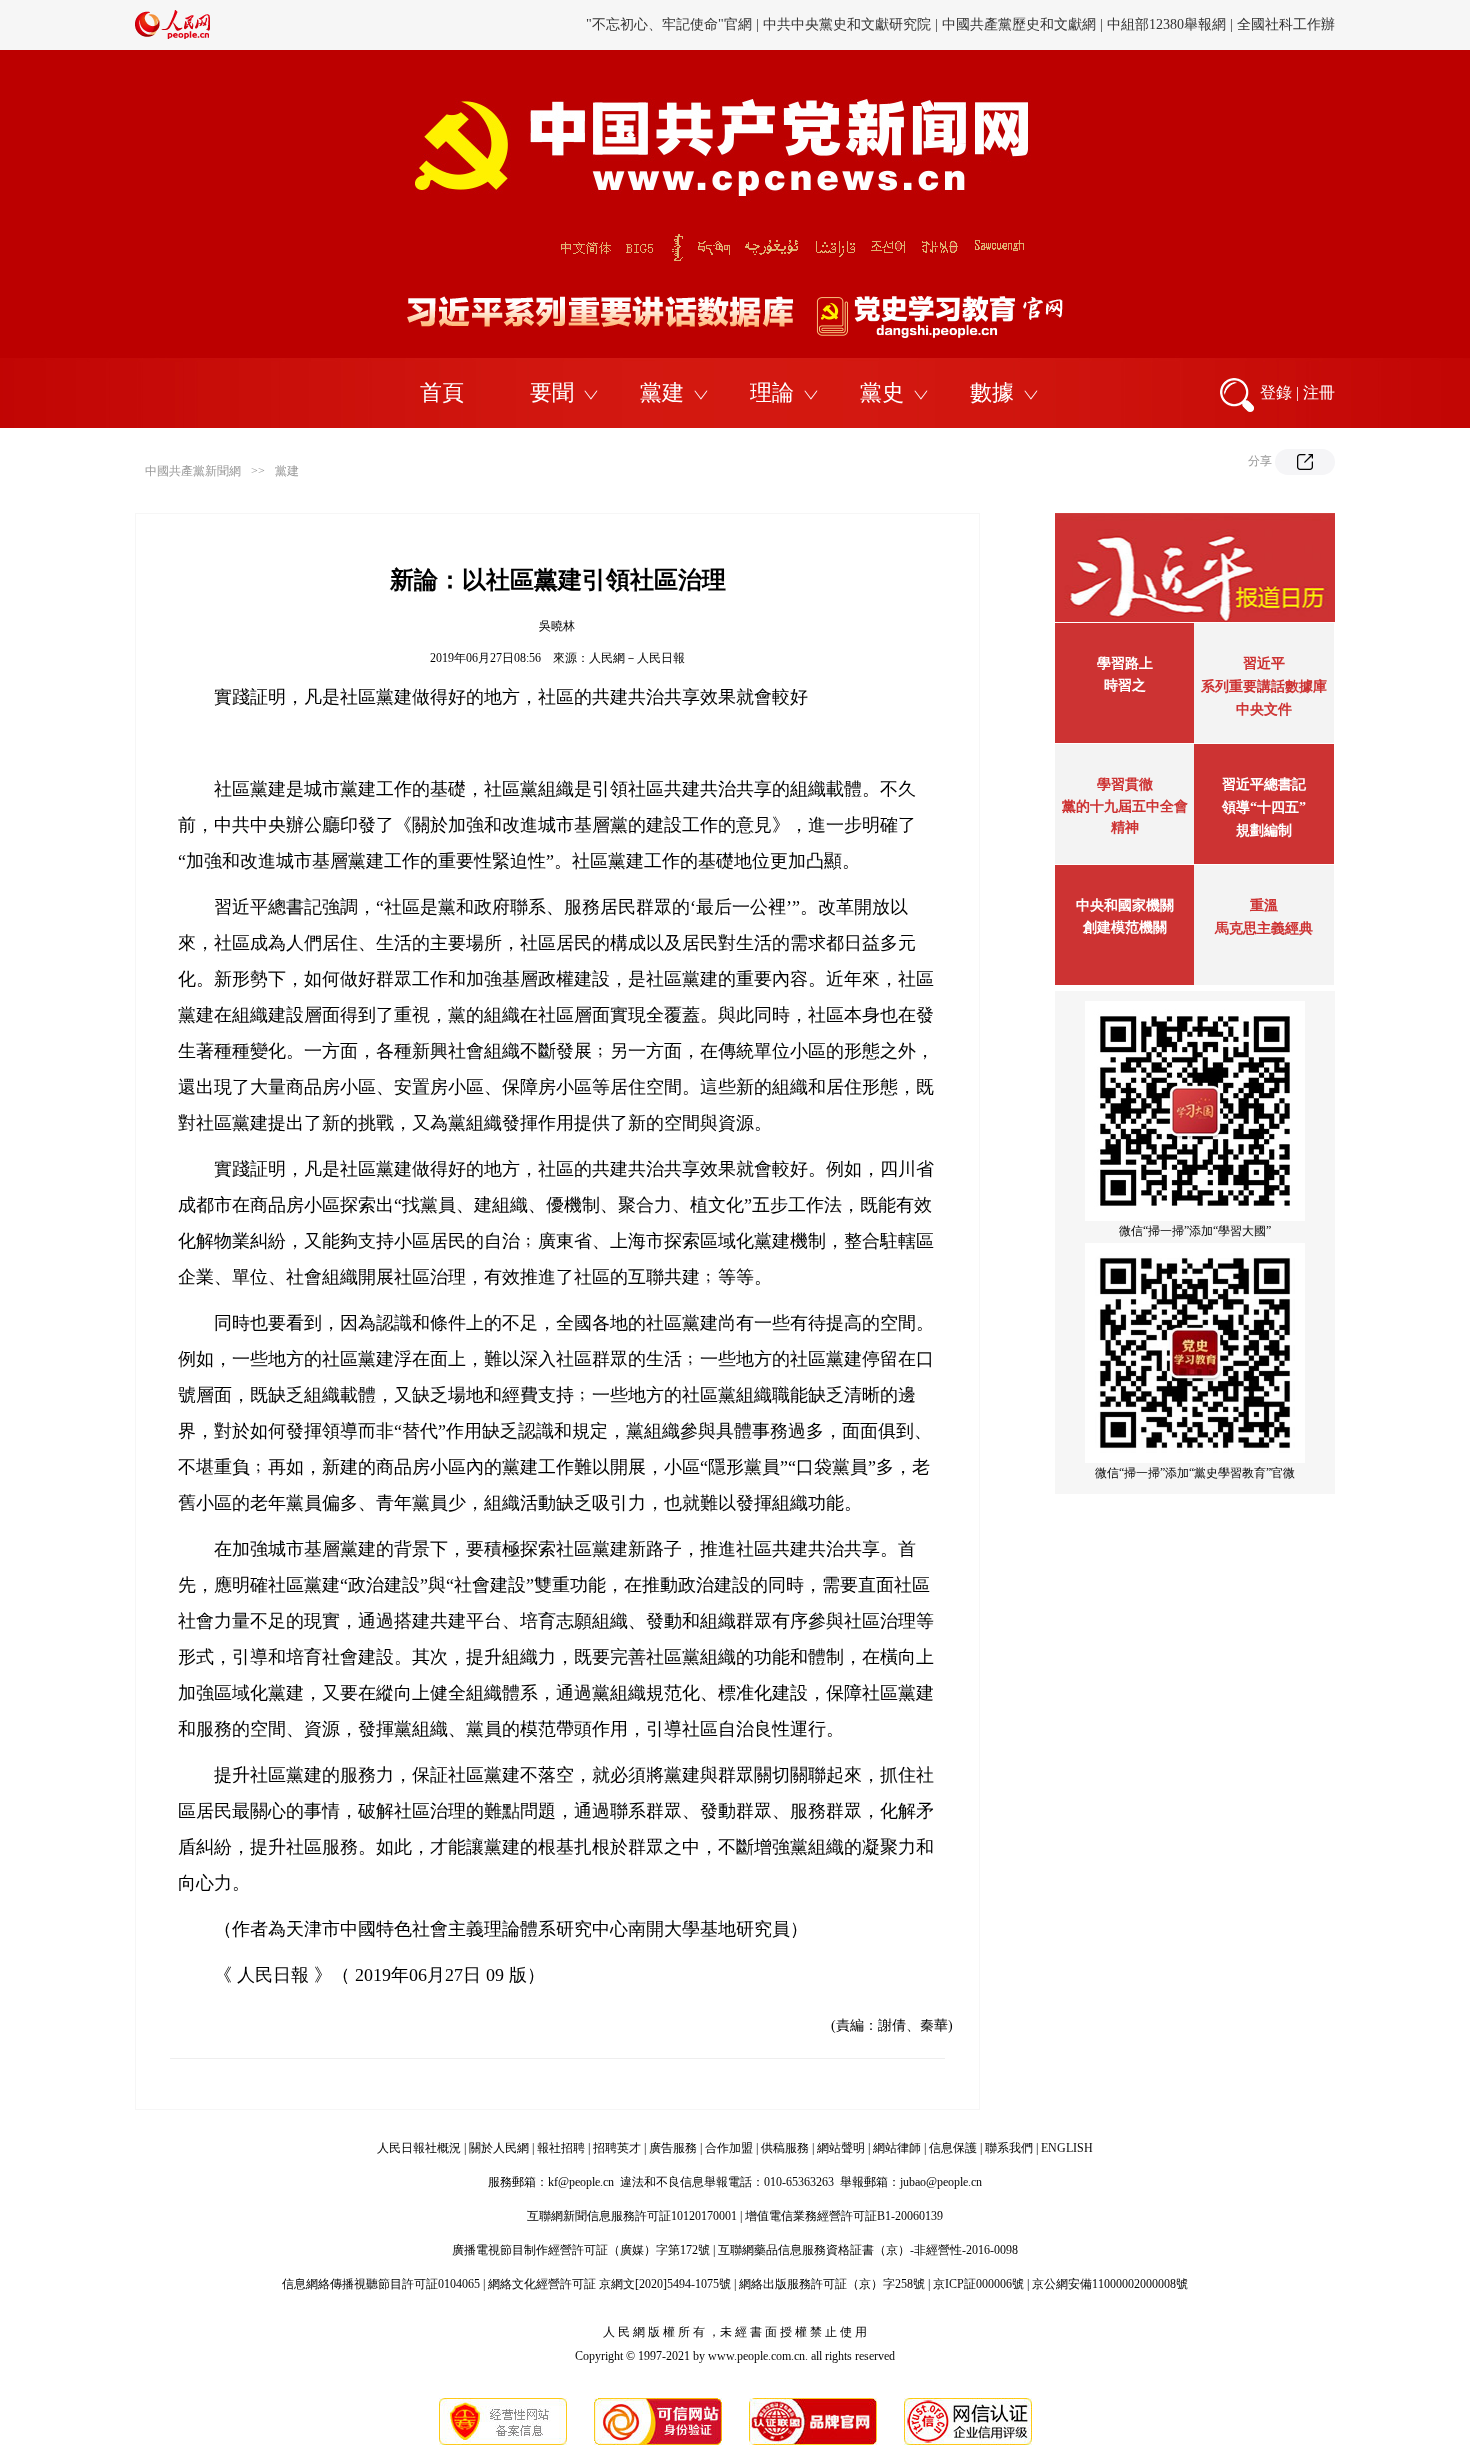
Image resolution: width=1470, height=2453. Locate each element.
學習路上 (1125, 663)
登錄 (1276, 392)
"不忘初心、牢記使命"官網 (669, 24)
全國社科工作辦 (1286, 24)
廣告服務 (673, 2148)
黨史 (882, 392)
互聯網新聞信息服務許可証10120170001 (632, 2216)
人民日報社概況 (419, 2148)
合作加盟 (729, 2148)
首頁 (442, 392)
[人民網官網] (172, 35)
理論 (772, 392)
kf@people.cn (581, 2182)
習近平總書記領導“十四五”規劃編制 (1264, 807)
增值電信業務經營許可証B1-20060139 (844, 2216)
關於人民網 (499, 2148)
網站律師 (897, 2148)
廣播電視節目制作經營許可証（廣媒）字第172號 (581, 2250)
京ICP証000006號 (978, 2284)
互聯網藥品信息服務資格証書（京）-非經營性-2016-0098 (868, 2250)
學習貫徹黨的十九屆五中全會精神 (1125, 806)
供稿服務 (785, 2148)
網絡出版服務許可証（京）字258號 (832, 2284)
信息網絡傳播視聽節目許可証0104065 (381, 2284)
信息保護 (953, 2148)
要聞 (552, 392)
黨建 (662, 392)
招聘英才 (617, 2148)
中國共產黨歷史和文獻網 (1019, 24)
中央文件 (1264, 709)
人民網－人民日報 (637, 658)
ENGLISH (1067, 2148)
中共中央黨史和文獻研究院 (847, 24)
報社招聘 (561, 2148)
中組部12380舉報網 (1166, 24)
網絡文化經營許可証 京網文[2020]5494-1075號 (609, 2284)
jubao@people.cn (941, 2182)
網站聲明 (841, 2148)
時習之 (1125, 685)
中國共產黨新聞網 (193, 471)
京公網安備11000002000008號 (1110, 2284)
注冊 (1319, 392)
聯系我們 (1009, 2148)
